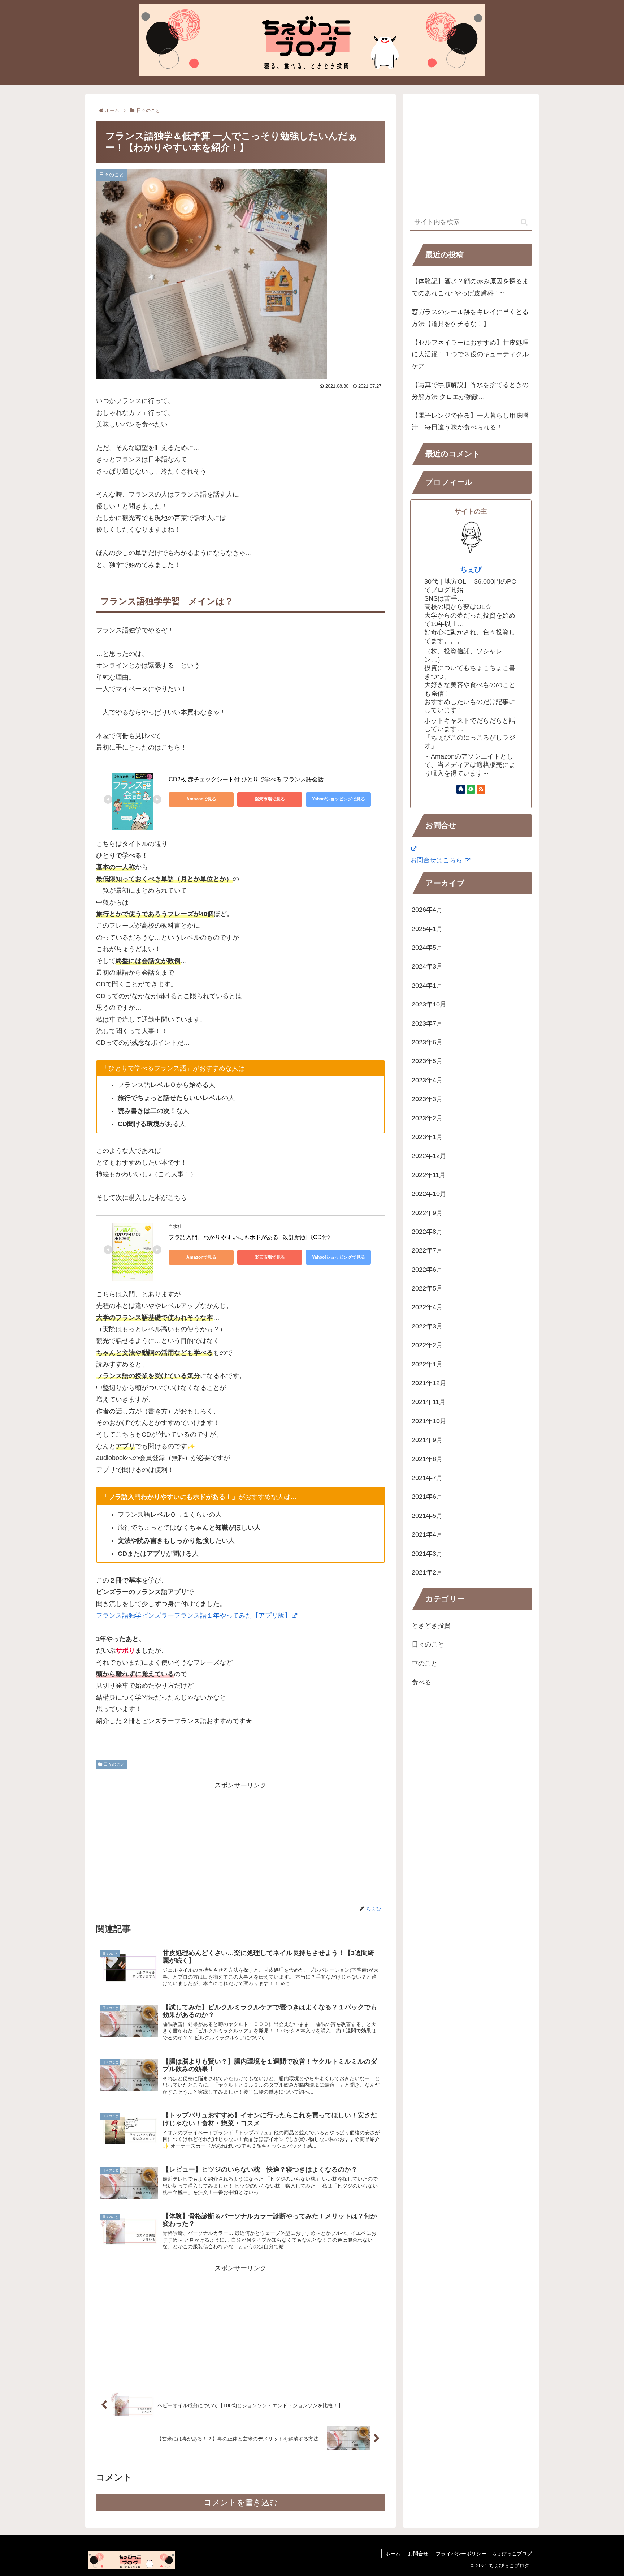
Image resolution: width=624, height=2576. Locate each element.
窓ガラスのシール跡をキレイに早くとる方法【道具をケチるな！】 (470, 318)
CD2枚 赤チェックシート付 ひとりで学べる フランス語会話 (246, 779)
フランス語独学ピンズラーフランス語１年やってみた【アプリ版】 (194, 1615)
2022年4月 (427, 1307)
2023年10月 (429, 1004)
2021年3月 (427, 1554)
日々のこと (114, 1764)
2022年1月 (427, 1364)
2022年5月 (427, 1288)
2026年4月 (427, 910)
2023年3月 (427, 1099)
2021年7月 (427, 1478)
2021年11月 (429, 1402)
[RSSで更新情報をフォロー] (481, 789)
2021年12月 (429, 1383)
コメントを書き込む (241, 2502)
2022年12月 (429, 1156)
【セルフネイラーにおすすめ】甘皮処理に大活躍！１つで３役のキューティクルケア (470, 354)
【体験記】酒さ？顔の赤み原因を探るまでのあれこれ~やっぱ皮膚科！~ (470, 287)
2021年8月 (427, 1459)
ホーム (393, 2554)
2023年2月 (427, 1118)
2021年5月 (427, 1516)
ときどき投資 (431, 1626)
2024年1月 (427, 986)
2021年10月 (429, 1421)
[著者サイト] (461, 789)
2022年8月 (427, 1232)
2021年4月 (427, 1534)
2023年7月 (427, 1023)
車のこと (425, 1663)
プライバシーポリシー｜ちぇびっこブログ (484, 2554)
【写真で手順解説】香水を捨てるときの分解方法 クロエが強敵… (470, 391)
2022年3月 (427, 1326)
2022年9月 (427, 1213)
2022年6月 (427, 1270)
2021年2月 (427, 1572)
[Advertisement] (240, 1842)
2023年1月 (427, 1137)
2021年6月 (427, 1497)
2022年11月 (429, 1175)
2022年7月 (427, 1250)
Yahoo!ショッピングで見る (339, 799)
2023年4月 (427, 1080)
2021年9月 (427, 1440)
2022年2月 (427, 1345)
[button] (524, 222)
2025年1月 (427, 929)
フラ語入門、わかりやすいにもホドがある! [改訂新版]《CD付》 (251, 1237)
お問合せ (418, 2554)
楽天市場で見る (270, 799)
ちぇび (471, 569)
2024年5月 (427, 948)
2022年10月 (429, 1194)
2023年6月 (427, 1042)
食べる (421, 1682)
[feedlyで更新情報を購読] (471, 789)
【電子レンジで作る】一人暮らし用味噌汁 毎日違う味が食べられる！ (470, 421)
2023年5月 (427, 1061)
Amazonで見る (201, 799)
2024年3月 (427, 966)
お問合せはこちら (437, 860)
